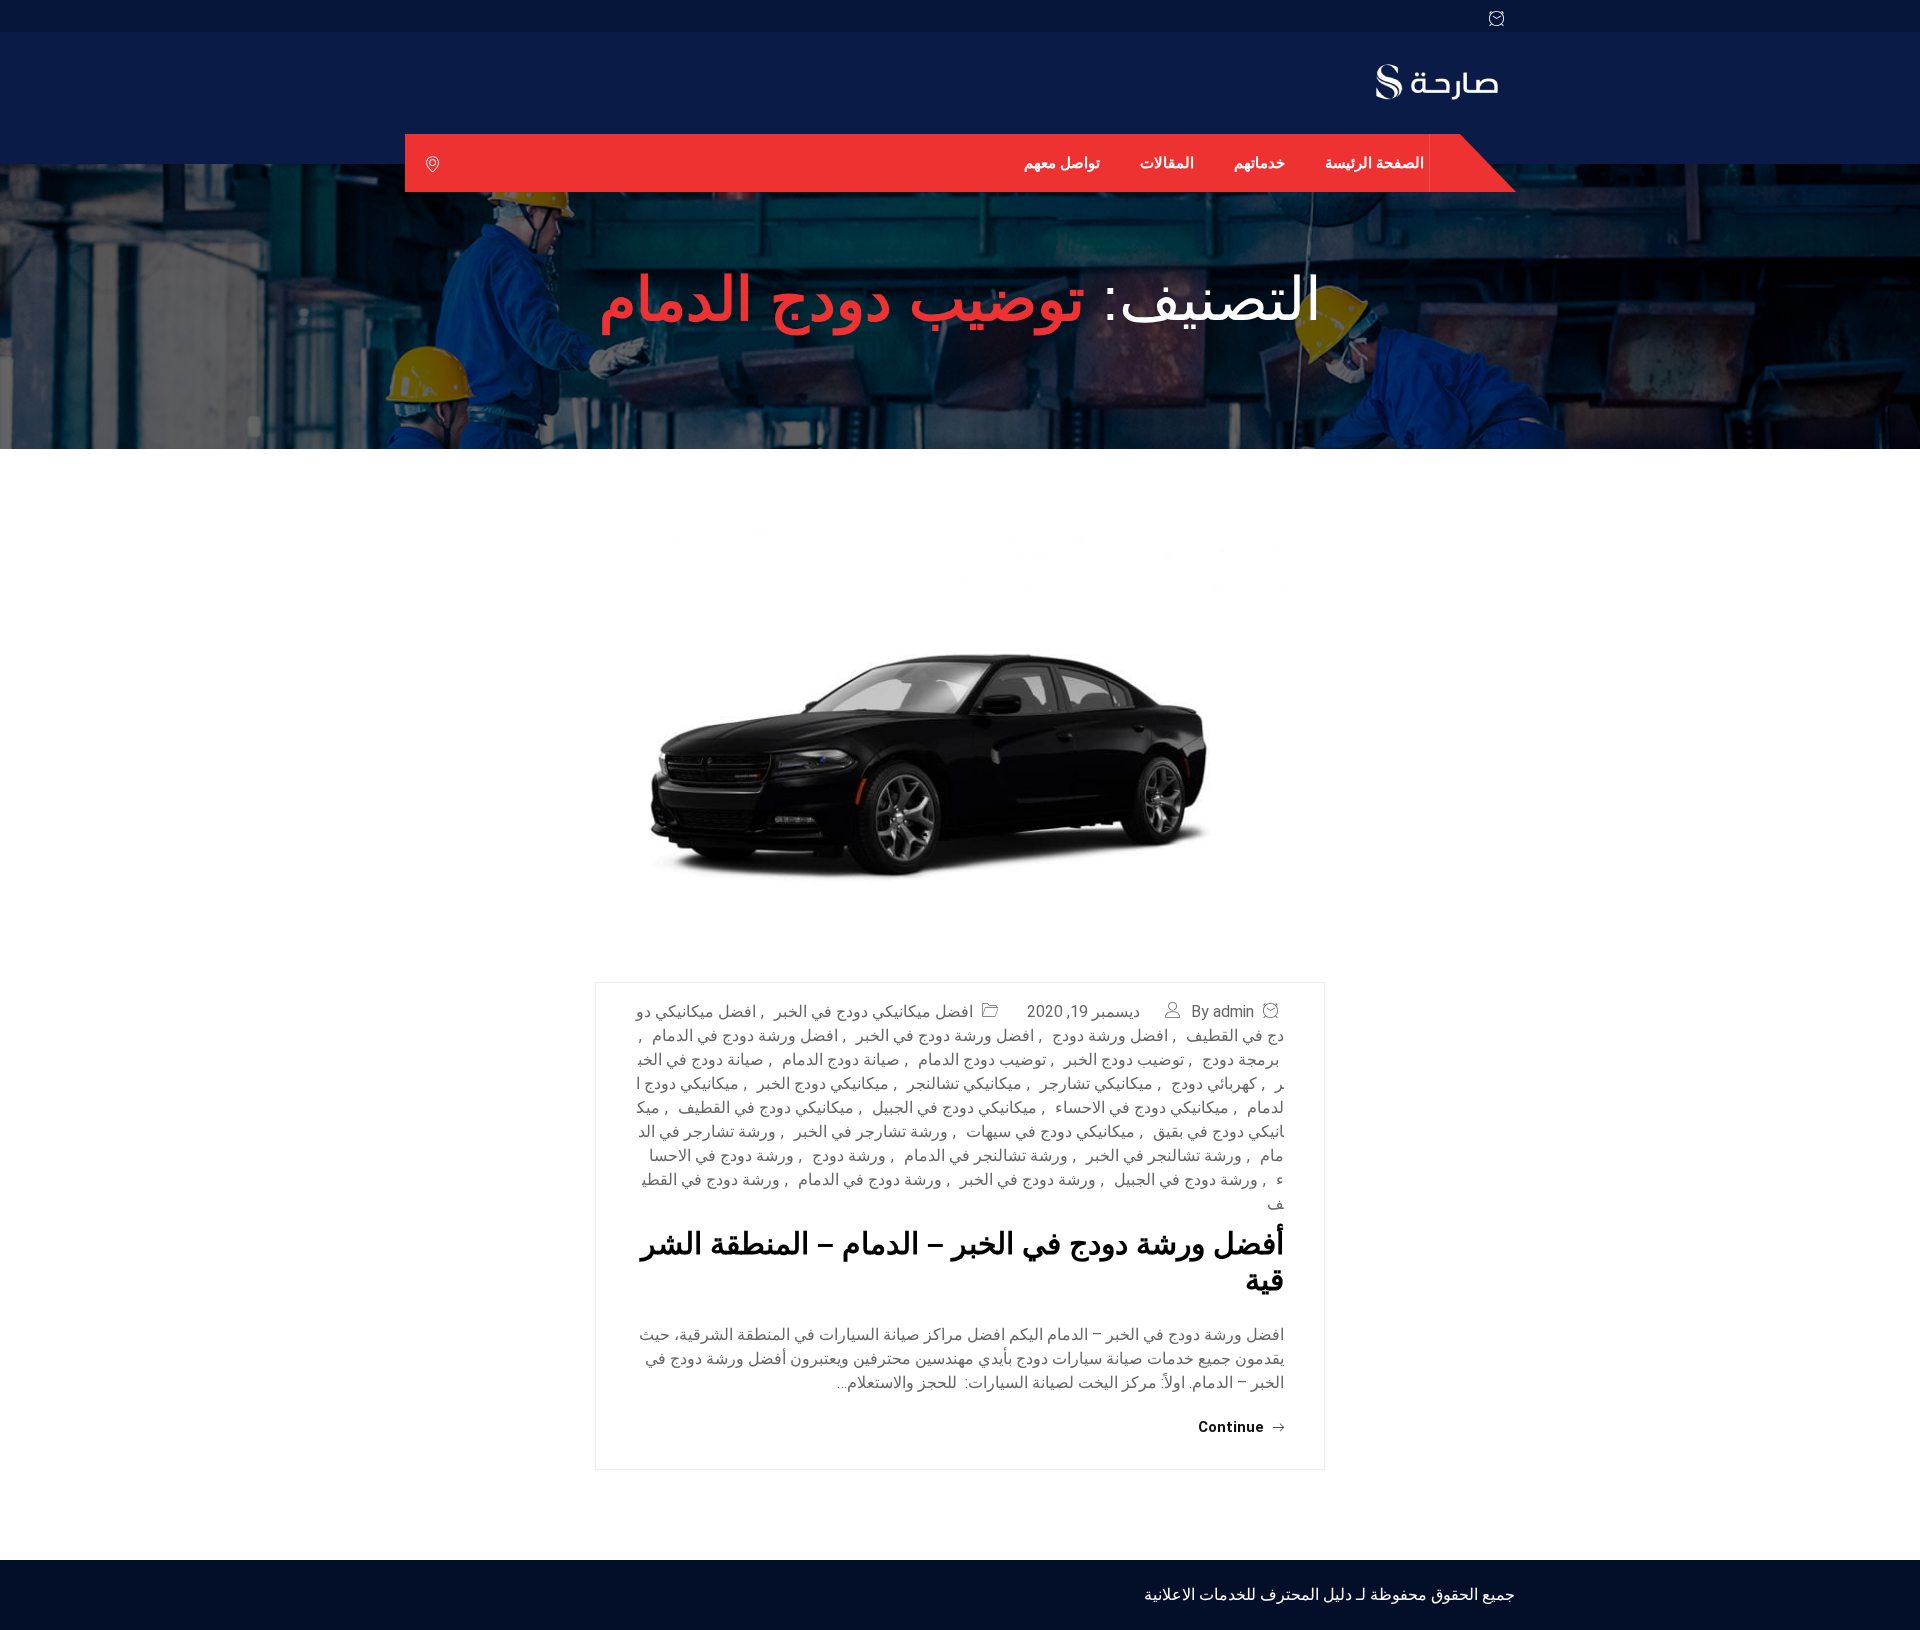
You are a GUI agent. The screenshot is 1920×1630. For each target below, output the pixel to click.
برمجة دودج (1240, 1059)
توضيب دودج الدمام (982, 1059)
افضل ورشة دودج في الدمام (745, 1035)
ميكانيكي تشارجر (1096, 1083)
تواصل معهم (1062, 162)
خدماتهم (1259, 162)
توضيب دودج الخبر (1124, 1059)
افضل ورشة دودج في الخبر (945, 1035)
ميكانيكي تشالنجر (964, 1083)
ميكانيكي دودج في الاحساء (1142, 1107)
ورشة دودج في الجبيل (1186, 1179)
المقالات (1167, 162)
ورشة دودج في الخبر (1028, 1179)
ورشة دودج (849, 1155)
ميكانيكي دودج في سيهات (1050, 1131)
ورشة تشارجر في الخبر (871, 1131)
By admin (1222, 1011)
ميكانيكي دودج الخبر (823, 1083)
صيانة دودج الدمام (841, 1059)
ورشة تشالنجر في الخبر (1164, 1155)
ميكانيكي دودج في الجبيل (954, 1107)
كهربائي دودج (1214, 1083)
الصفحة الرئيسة (1374, 162)
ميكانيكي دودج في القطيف (766, 1107)
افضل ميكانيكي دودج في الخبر (873, 1011)
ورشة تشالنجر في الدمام (986, 1155)
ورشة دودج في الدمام (870, 1179)
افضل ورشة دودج (1110, 1035)
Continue (1233, 1427)
